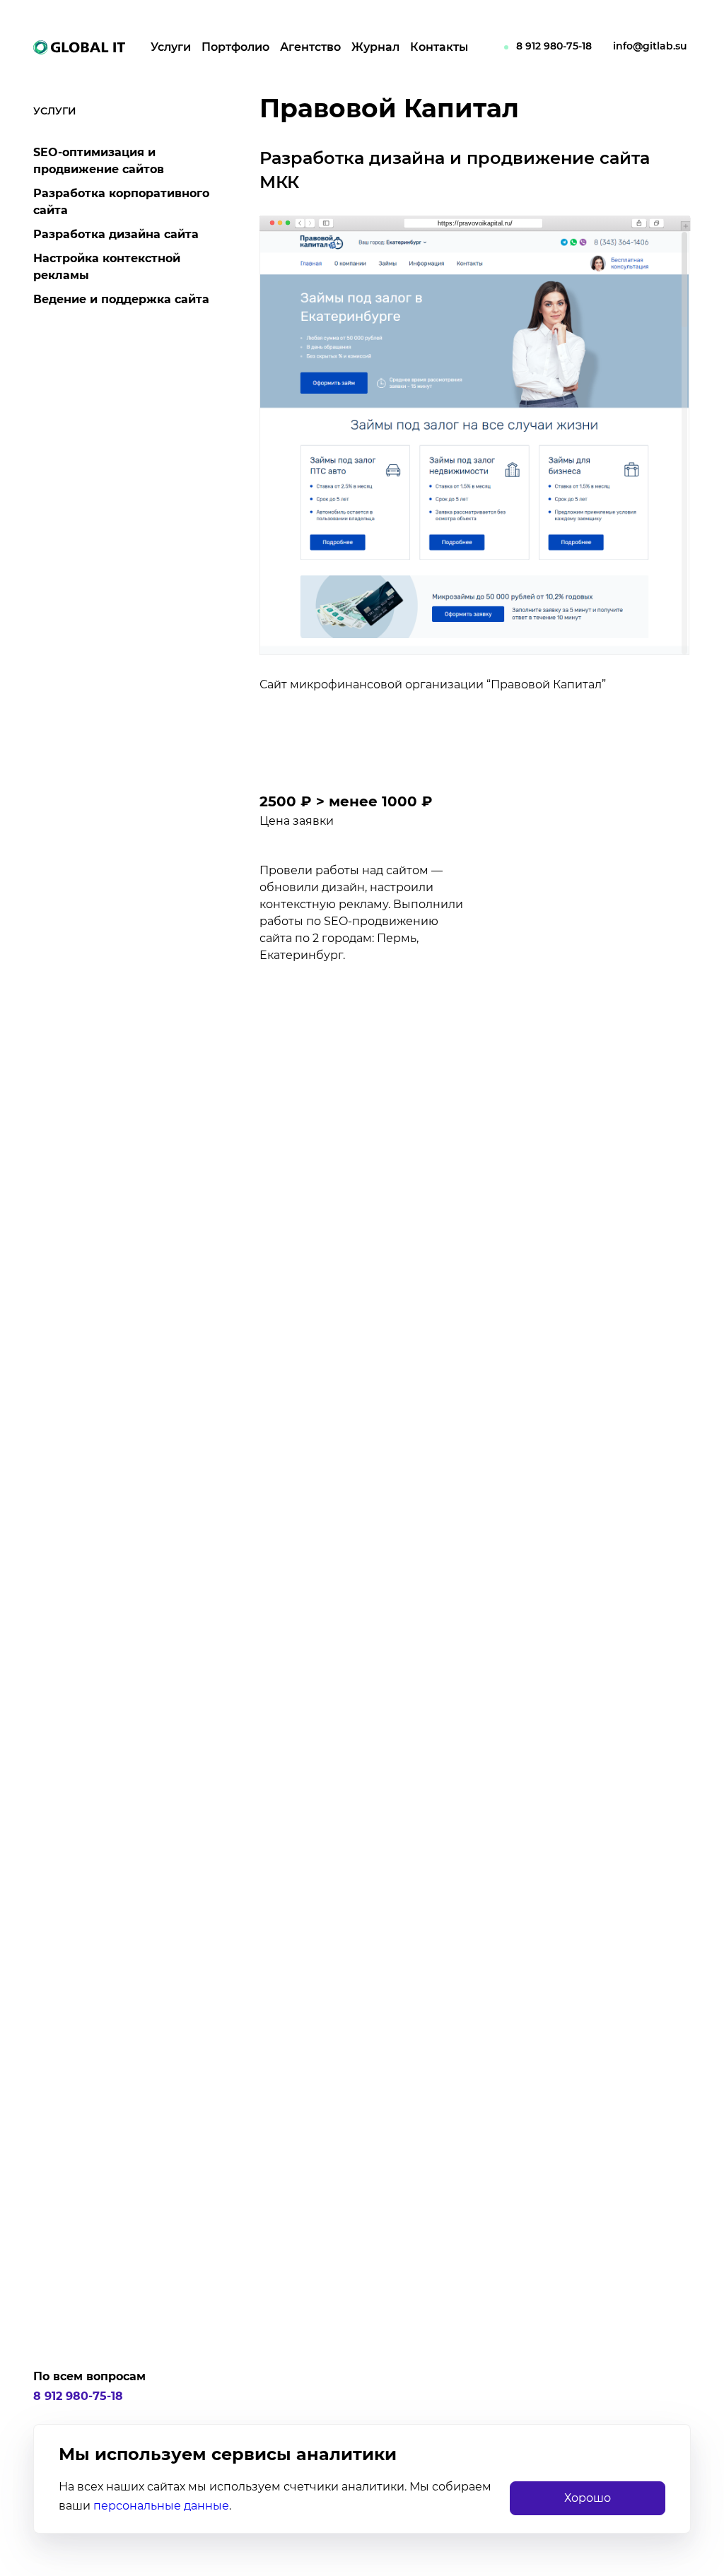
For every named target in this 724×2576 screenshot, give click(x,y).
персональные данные (161, 2506)
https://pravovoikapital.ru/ (475, 223)
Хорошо (588, 2498)
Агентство (310, 47)
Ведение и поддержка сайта (121, 299)
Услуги (171, 47)
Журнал (375, 47)
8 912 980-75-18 (554, 46)
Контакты (439, 47)
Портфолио (235, 47)
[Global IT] (79, 48)
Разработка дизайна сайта (116, 234)
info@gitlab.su (650, 46)
